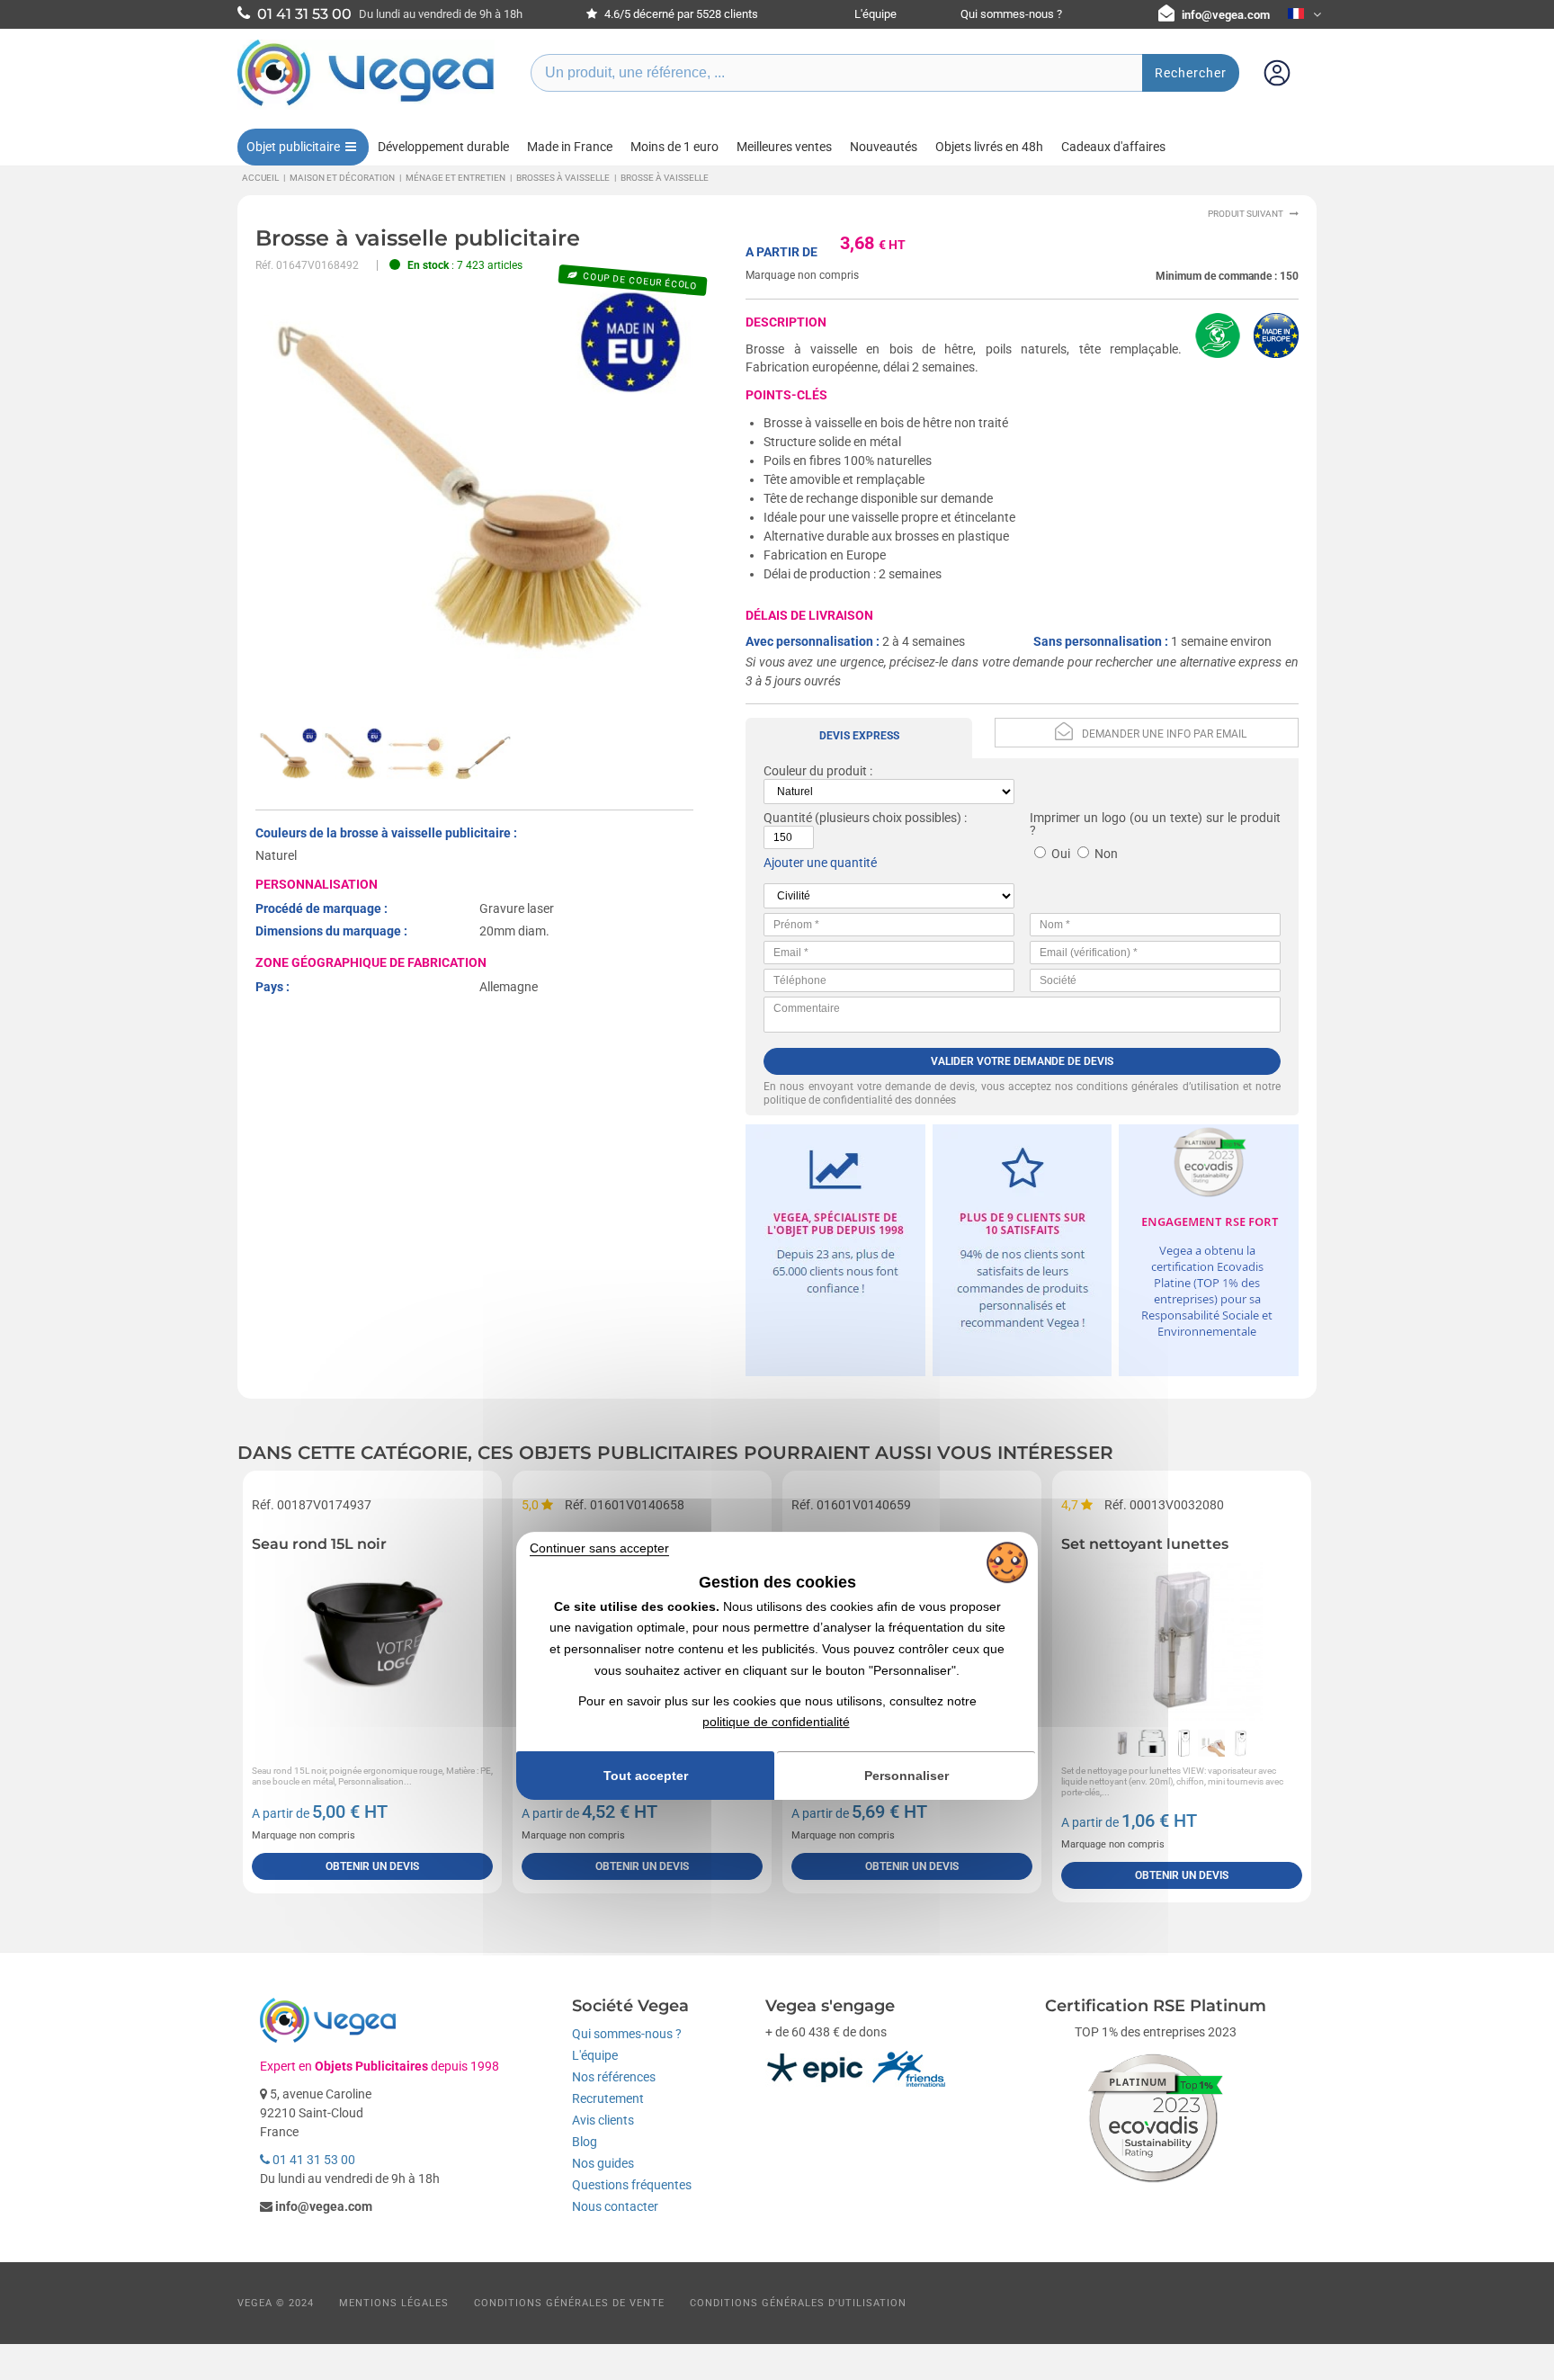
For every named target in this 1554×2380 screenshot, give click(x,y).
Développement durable (443, 147)
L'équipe (875, 14)
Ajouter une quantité (820, 863)
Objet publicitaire (293, 147)
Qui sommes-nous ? (1011, 14)
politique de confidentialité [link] (776, 1722)
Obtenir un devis (372, 1866)
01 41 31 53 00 (313, 2160)
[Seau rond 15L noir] (372, 1640)
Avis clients (603, 2120)
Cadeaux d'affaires (1113, 147)
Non (1106, 854)
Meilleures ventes (784, 147)
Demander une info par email (1164, 734)
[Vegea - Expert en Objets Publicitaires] (366, 105)
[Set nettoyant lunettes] (1182, 1640)
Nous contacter (615, 2206)
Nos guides (603, 2163)
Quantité (788, 818)
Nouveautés (884, 147)
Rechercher (1191, 73)
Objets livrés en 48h (989, 147)
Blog (585, 2142)
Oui (1061, 854)
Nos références (614, 2077)
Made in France (570, 147)
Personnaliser (906, 1776)
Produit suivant (1246, 214)
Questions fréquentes (632, 2185)
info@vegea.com (1226, 15)
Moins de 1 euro (674, 147)
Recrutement (608, 2098)
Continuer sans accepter (599, 1548)
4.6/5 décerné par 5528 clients (680, 14)
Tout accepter (646, 1776)
